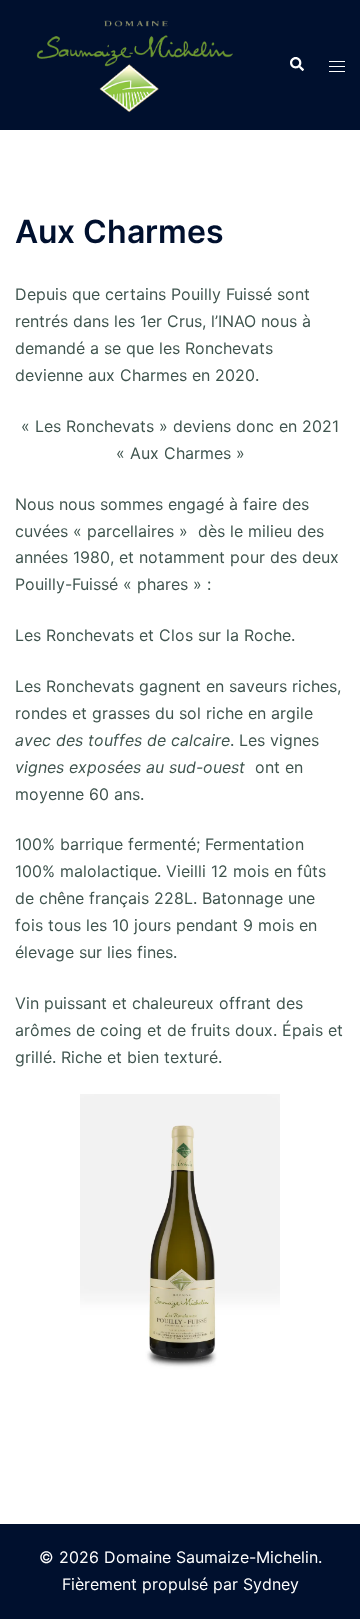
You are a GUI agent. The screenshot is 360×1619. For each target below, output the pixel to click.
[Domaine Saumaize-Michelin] (129, 63)
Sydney (271, 1584)
